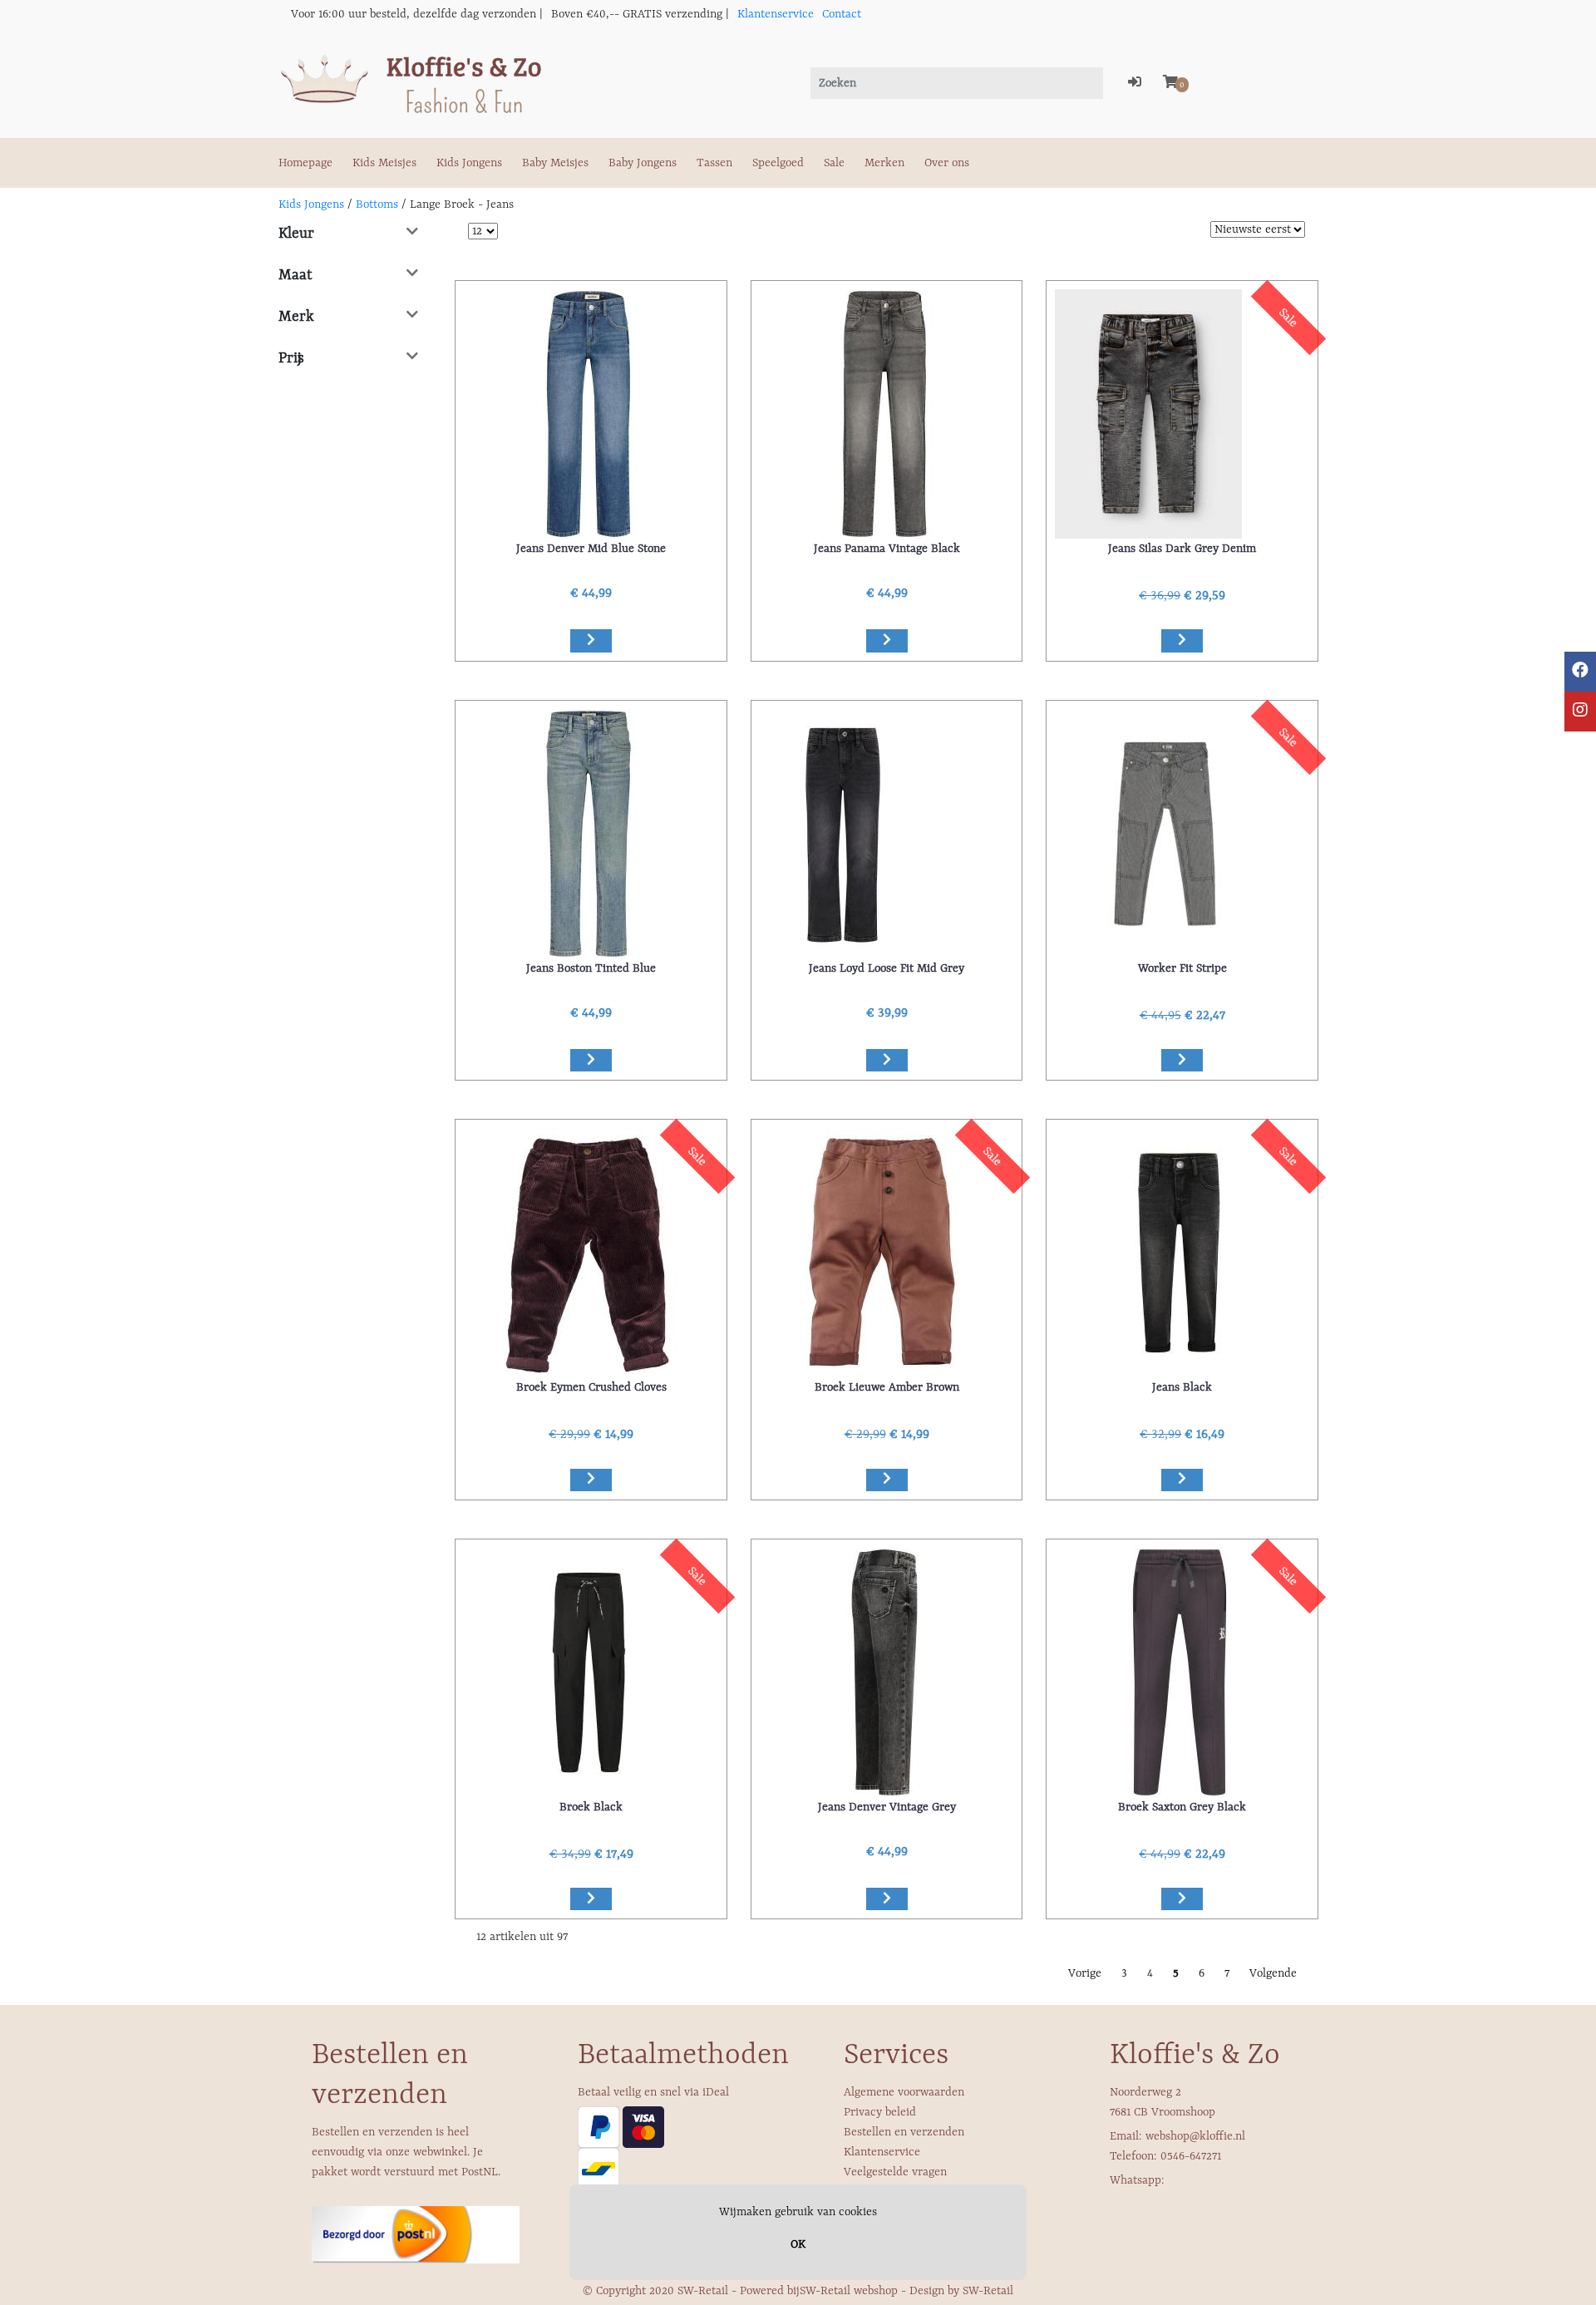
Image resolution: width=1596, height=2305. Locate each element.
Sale (834, 163)
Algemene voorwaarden (904, 2092)
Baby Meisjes (555, 163)
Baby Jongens (643, 163)
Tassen (714, 163)
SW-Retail (988, 2291)
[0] (1170, 83)
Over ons (947, 163)
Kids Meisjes (384, 163)
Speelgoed (778, 163)
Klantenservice (776, 14)
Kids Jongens (469, 163)
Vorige (1085, 1973)
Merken (884, 163)
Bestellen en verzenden (904, 2132)
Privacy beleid (880, 2112)
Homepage (305, 163)
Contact (842, 14)
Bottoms (377, 204)
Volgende (1273, 1973)
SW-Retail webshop (849, 2291)
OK (798, 2244)
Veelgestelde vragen (895, 2172)
